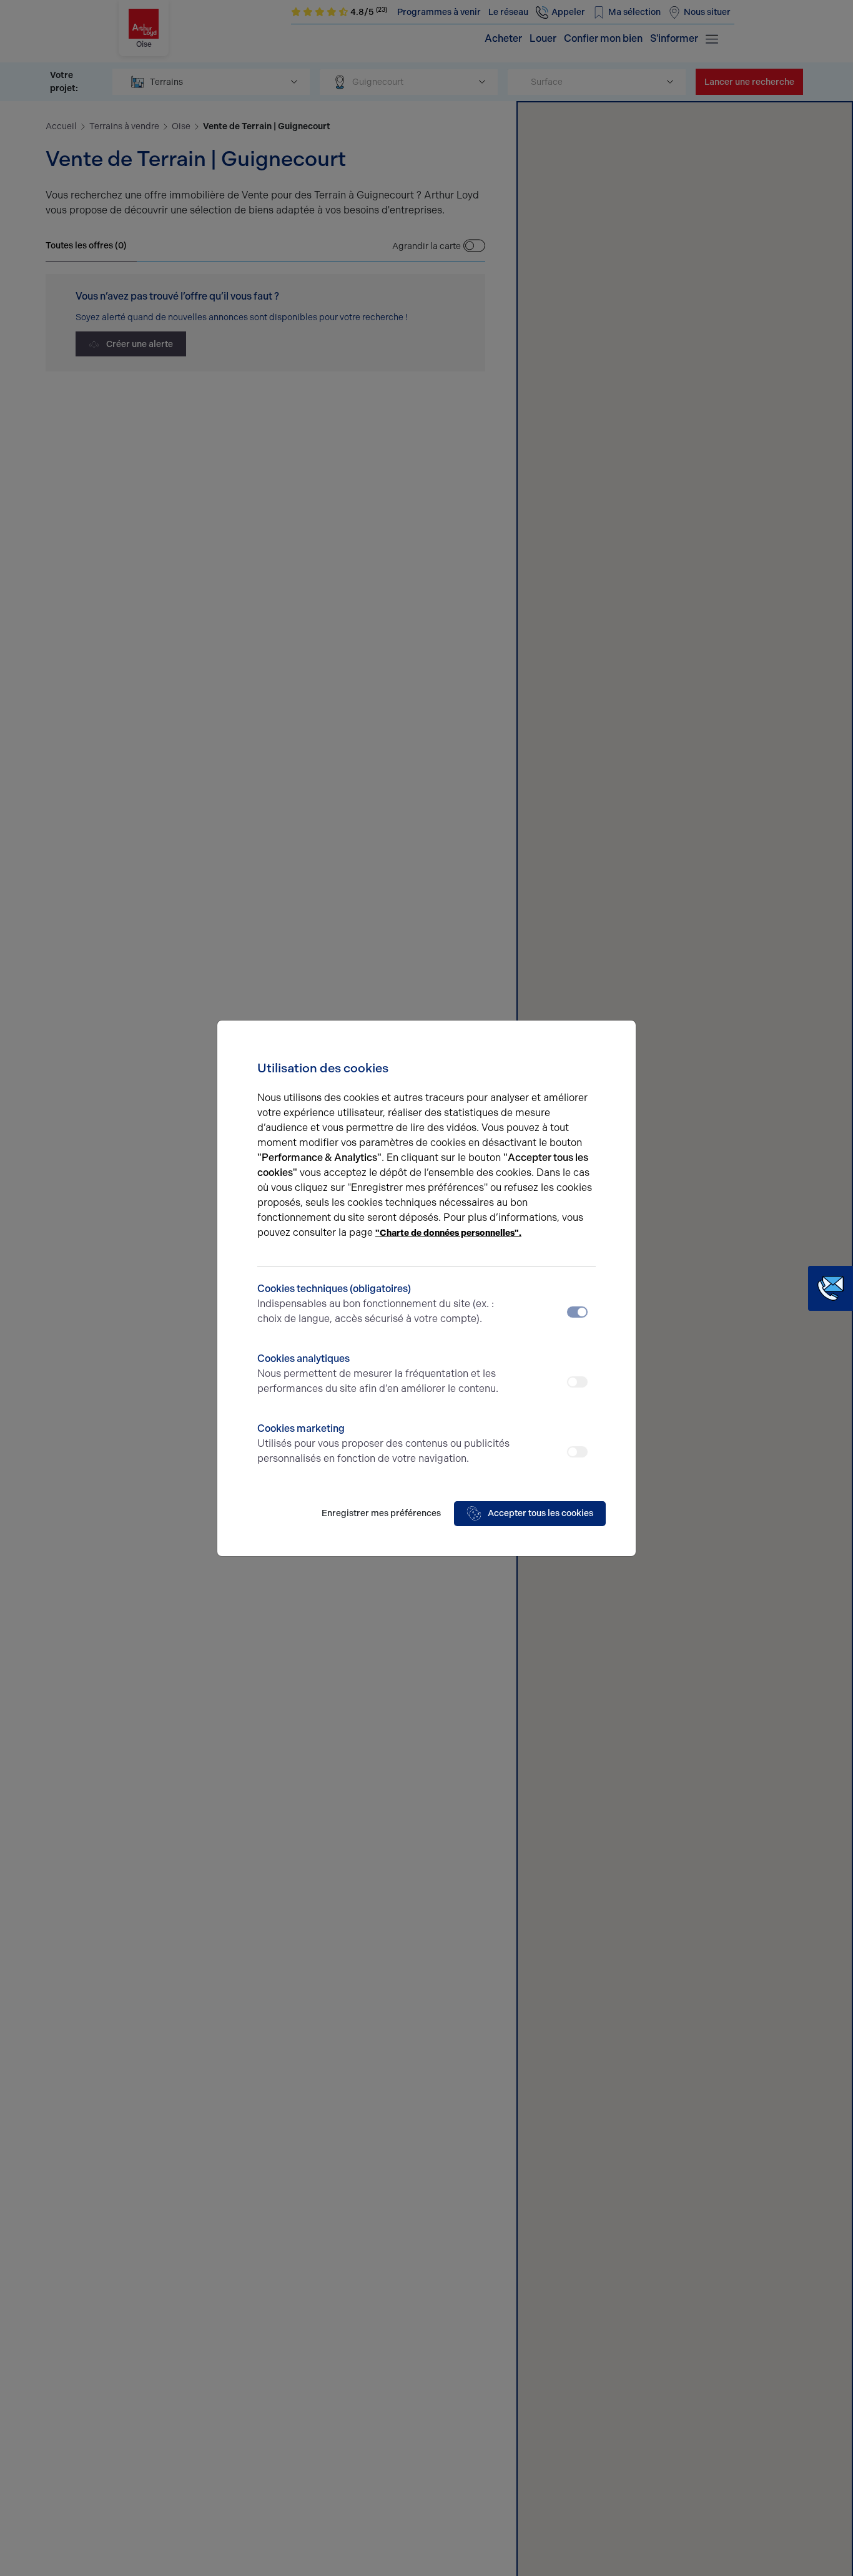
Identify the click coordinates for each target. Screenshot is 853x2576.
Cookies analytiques (378, 1374)
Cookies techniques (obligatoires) (376, 1304)
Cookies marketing (383, 1443)
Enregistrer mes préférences (381, 1513)
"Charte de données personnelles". (448, 1233)
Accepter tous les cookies (540, 1513)
